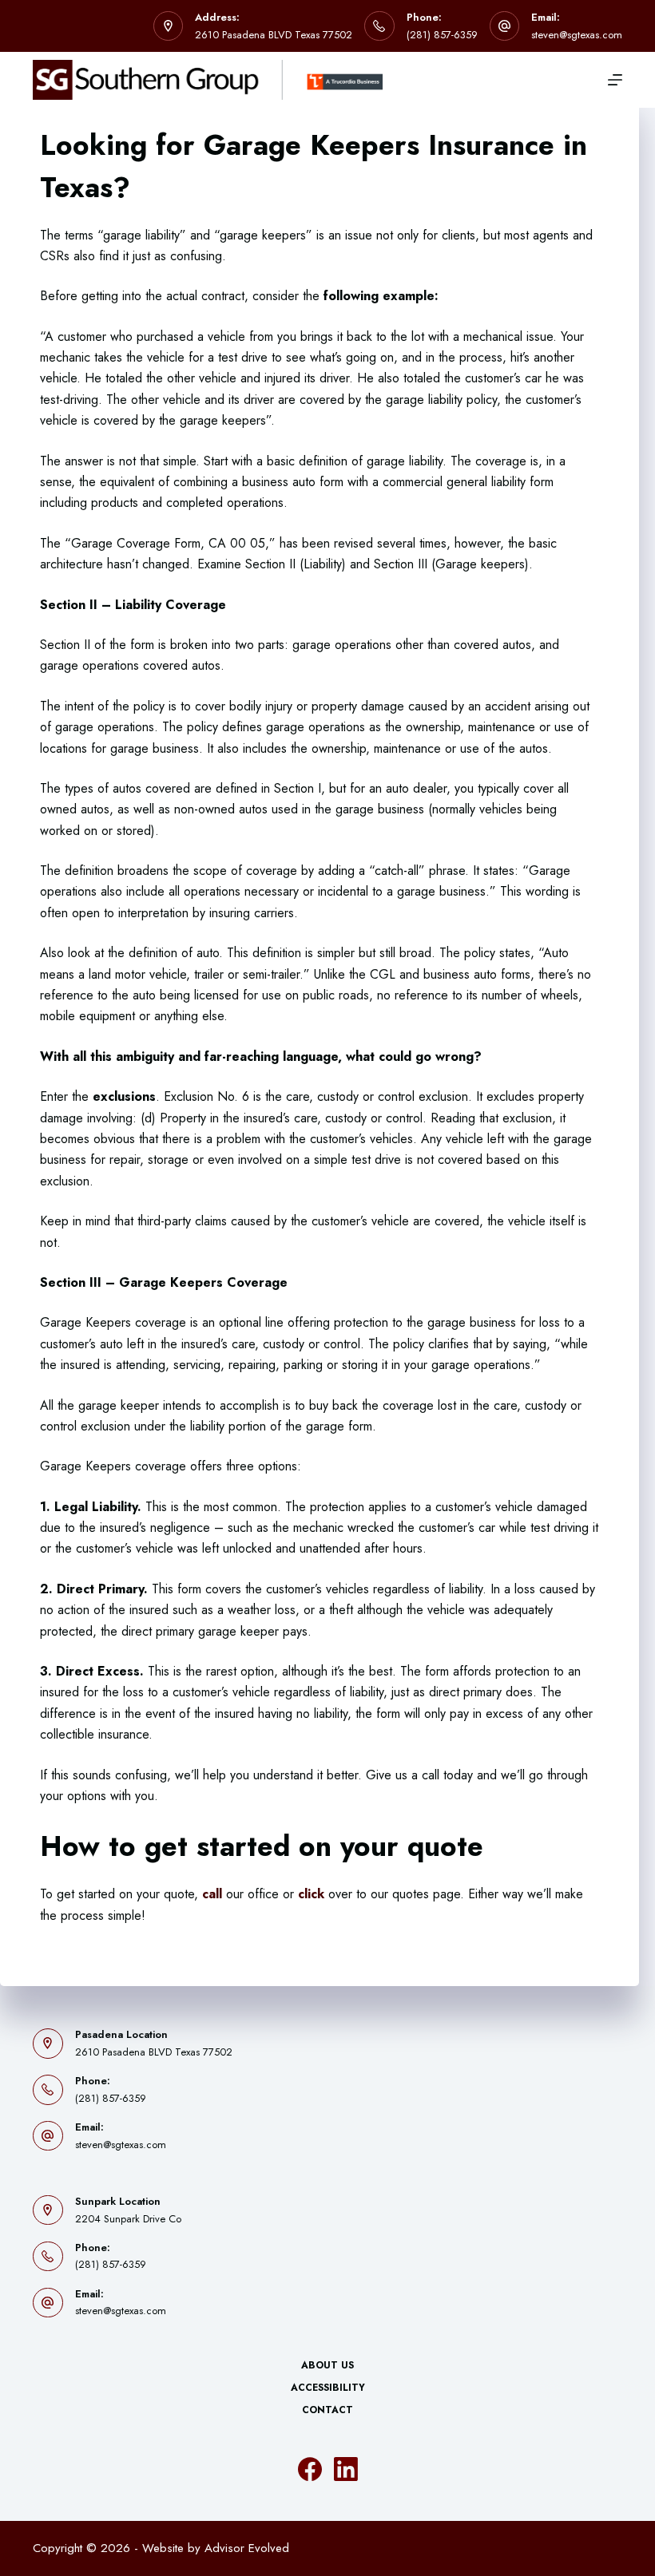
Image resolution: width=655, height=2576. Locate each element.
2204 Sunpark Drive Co (128, 2219)
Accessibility (328, 2388)
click (311, 1894)
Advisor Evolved (247, 2548)
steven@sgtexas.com (577, 35)
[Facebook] (310, 2469)
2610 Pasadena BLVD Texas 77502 (274, 35)
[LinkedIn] (346, 2469)
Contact (327, 2411)
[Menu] (615, 80)
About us (327, 2366)
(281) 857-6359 (442, 35)
